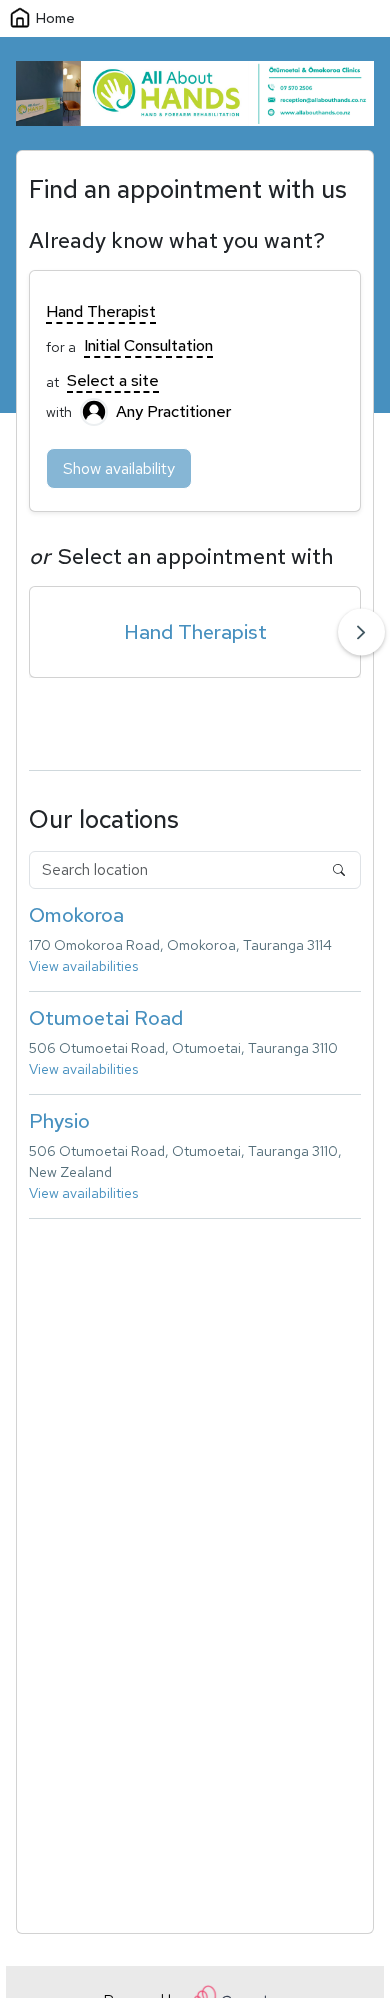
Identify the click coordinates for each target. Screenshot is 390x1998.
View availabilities (83, 966)
